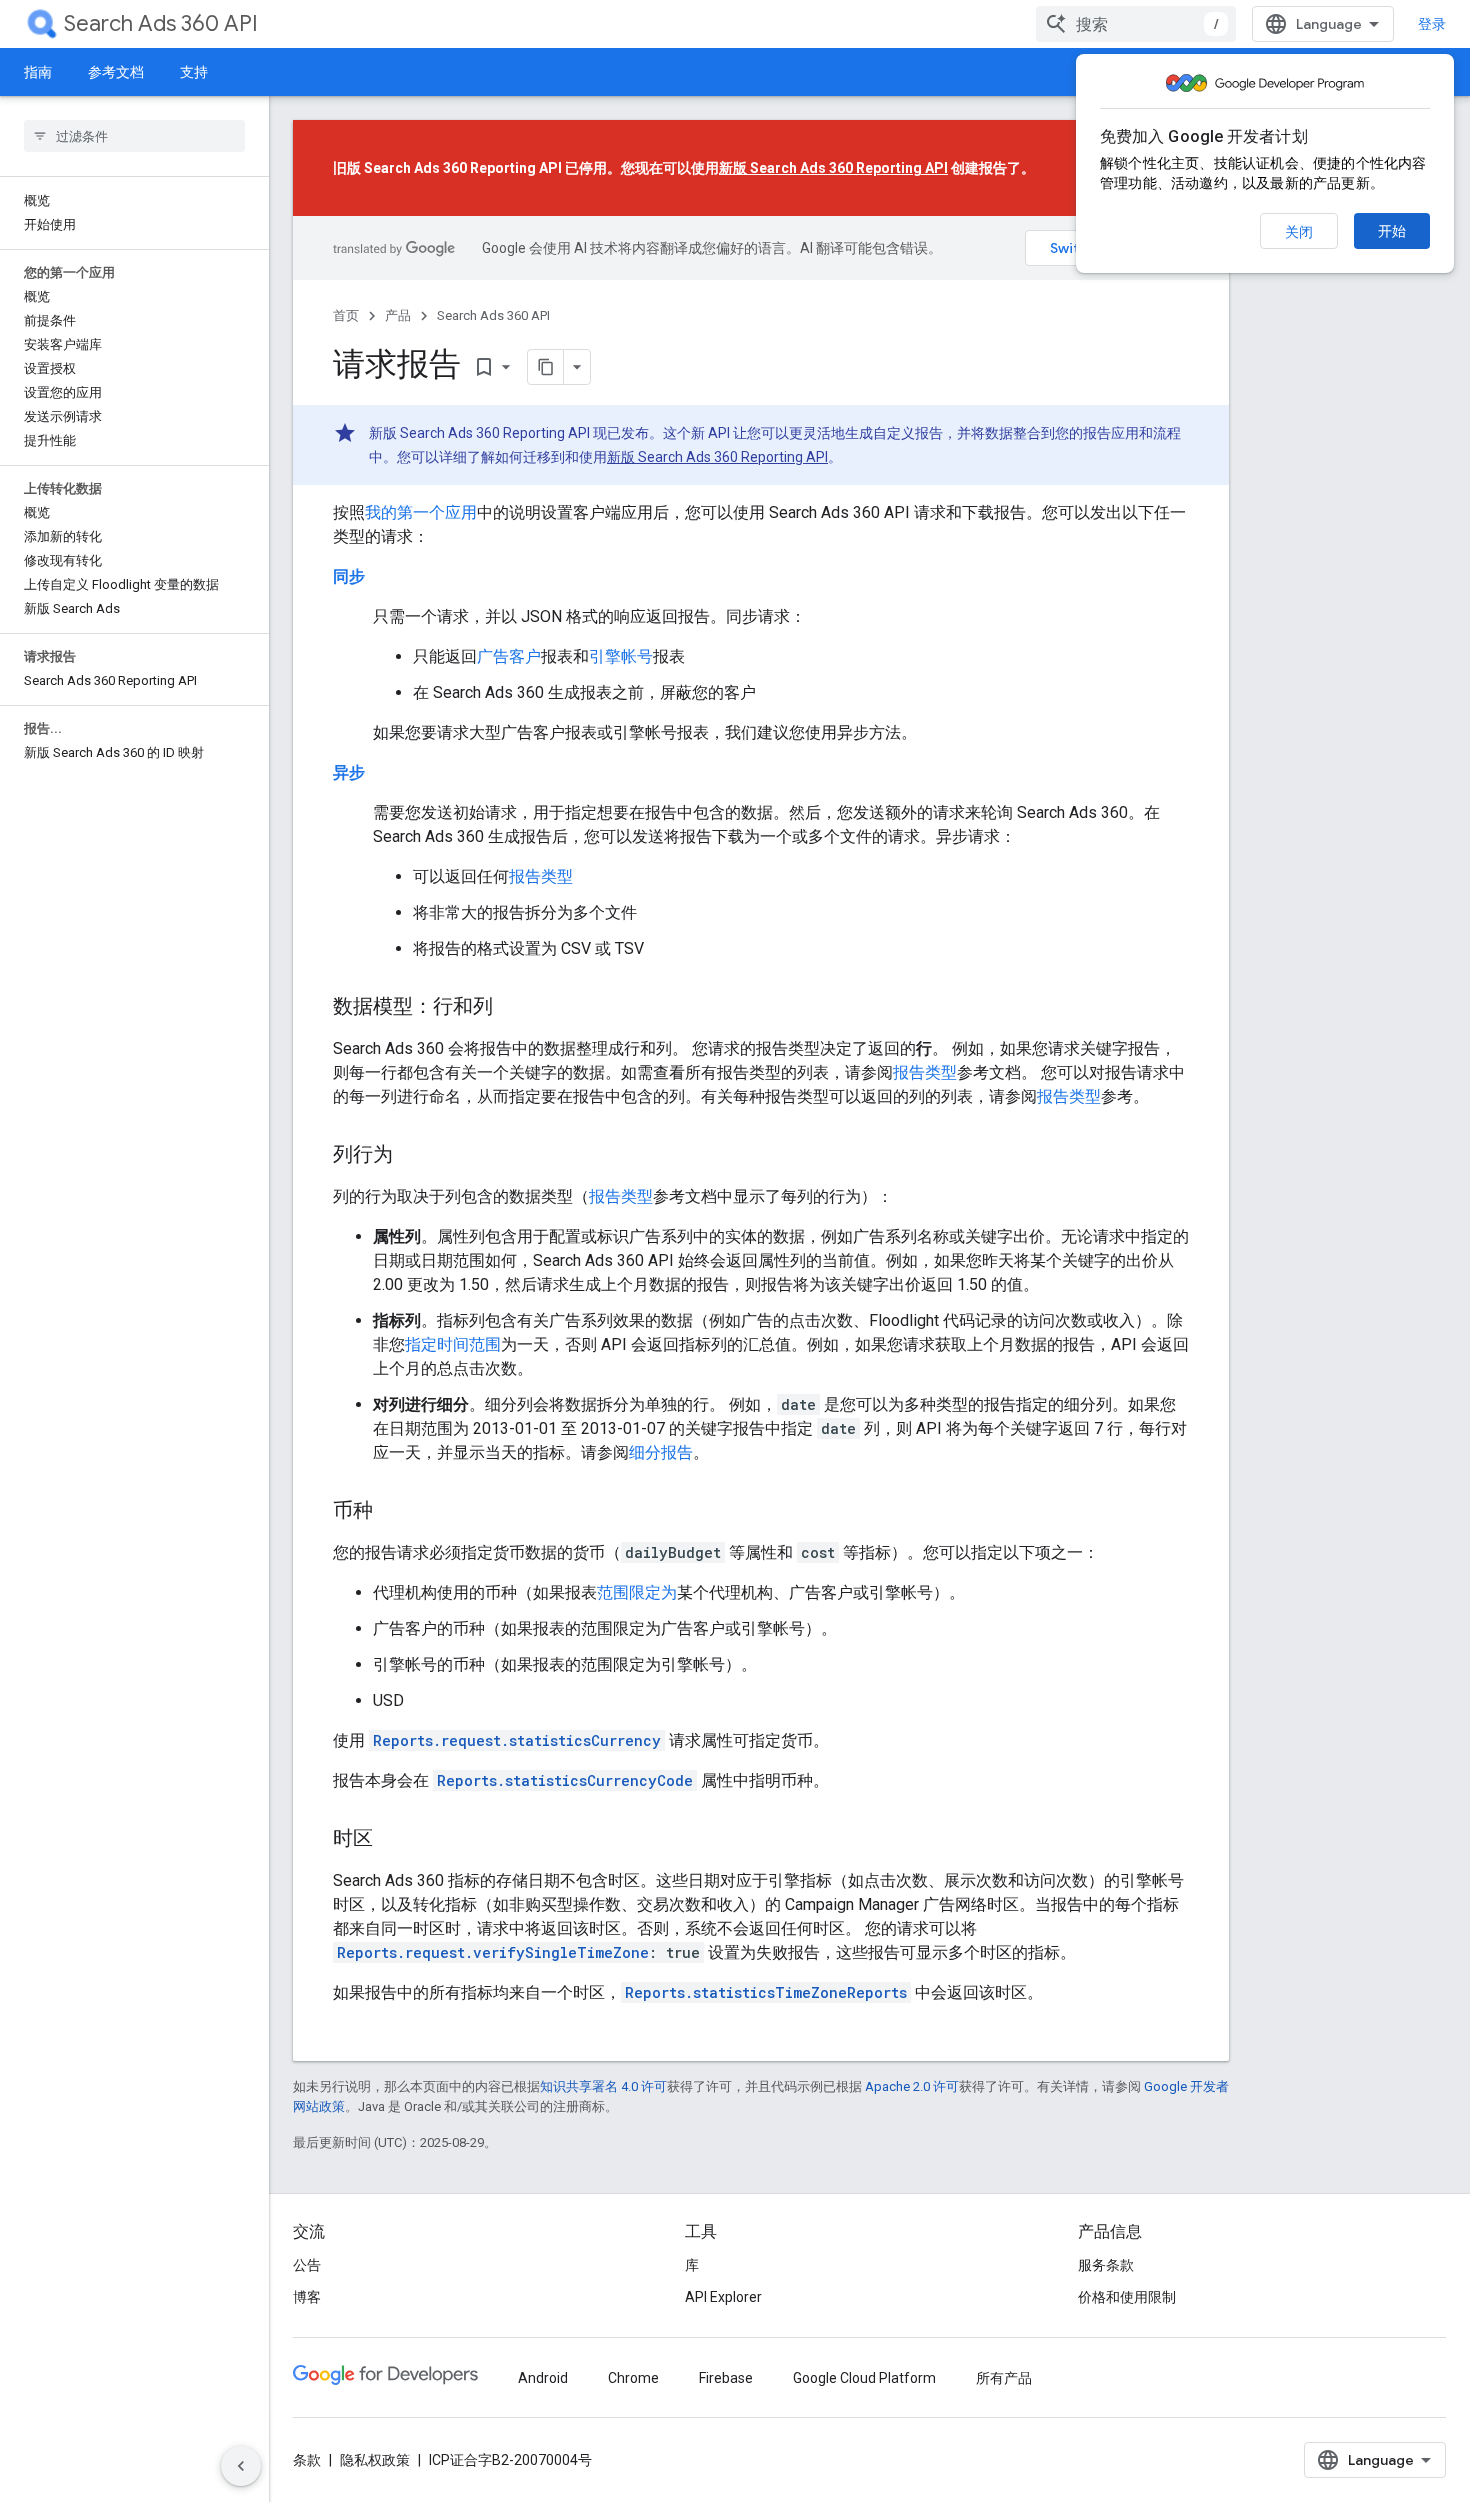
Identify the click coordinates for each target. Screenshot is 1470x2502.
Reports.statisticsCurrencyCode (565, 1780)
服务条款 (1106, 2265)
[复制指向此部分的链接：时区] (393, 1840)
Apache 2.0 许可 (912, 2086)
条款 (307, 2460)
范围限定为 (637, 1592)
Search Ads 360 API (161, 23)
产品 (398, 315)
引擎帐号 (621, 656)
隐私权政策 (375, 2460)
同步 (349, 576)
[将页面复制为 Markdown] (546, 367)
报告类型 (541, 876)
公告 (307, 2265)
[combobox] (1136, 24)
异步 (349, 772)
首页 (346, 315)
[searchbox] (134, 136)
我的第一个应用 (421, 512)
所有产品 (1004, 2378)
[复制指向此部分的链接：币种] (393, 1512)
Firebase (726, 2378)
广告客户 (509, 656)
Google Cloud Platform (864, 2378)
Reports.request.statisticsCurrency (517, 1740)
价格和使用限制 (1127, 2297)
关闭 (1299, 232)
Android (543, 2378)
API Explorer (723, 2297)
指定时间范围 (453, 1344)
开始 (1392, 231)
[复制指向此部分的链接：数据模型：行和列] (513, 1008)
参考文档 (116, 72)
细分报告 (661, 1452)
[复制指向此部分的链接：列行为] (413, 1156)
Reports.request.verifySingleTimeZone (493, 1952)
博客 (307, 2297)
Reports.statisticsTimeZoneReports (766, 1992)
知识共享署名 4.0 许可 (603, 2086)
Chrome (633, 2378)
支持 (194, 72)
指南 (38, 72)
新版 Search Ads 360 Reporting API (833, 168)
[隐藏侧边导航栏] (241, 2466)
